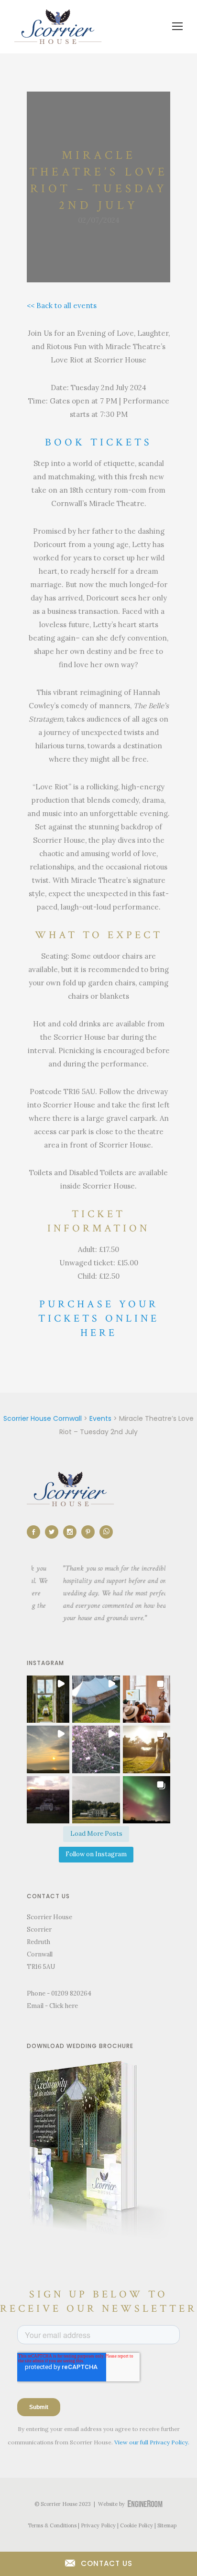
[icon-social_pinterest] (90, 1532)
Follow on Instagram (96, 1854)
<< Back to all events (62, 305)
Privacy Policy (98, 2525)
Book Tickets (98, 442)
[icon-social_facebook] (36, 1532)
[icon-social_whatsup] (106, 1532)
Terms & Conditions (52, 2525)
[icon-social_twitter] (54, 1532)
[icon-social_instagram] (72, 1532)
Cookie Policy (137, 2525)
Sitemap (167, 2525)
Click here (64, 2006)
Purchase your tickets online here (99, 1319)
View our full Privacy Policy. (152, 2442)
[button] (46, 1699)
